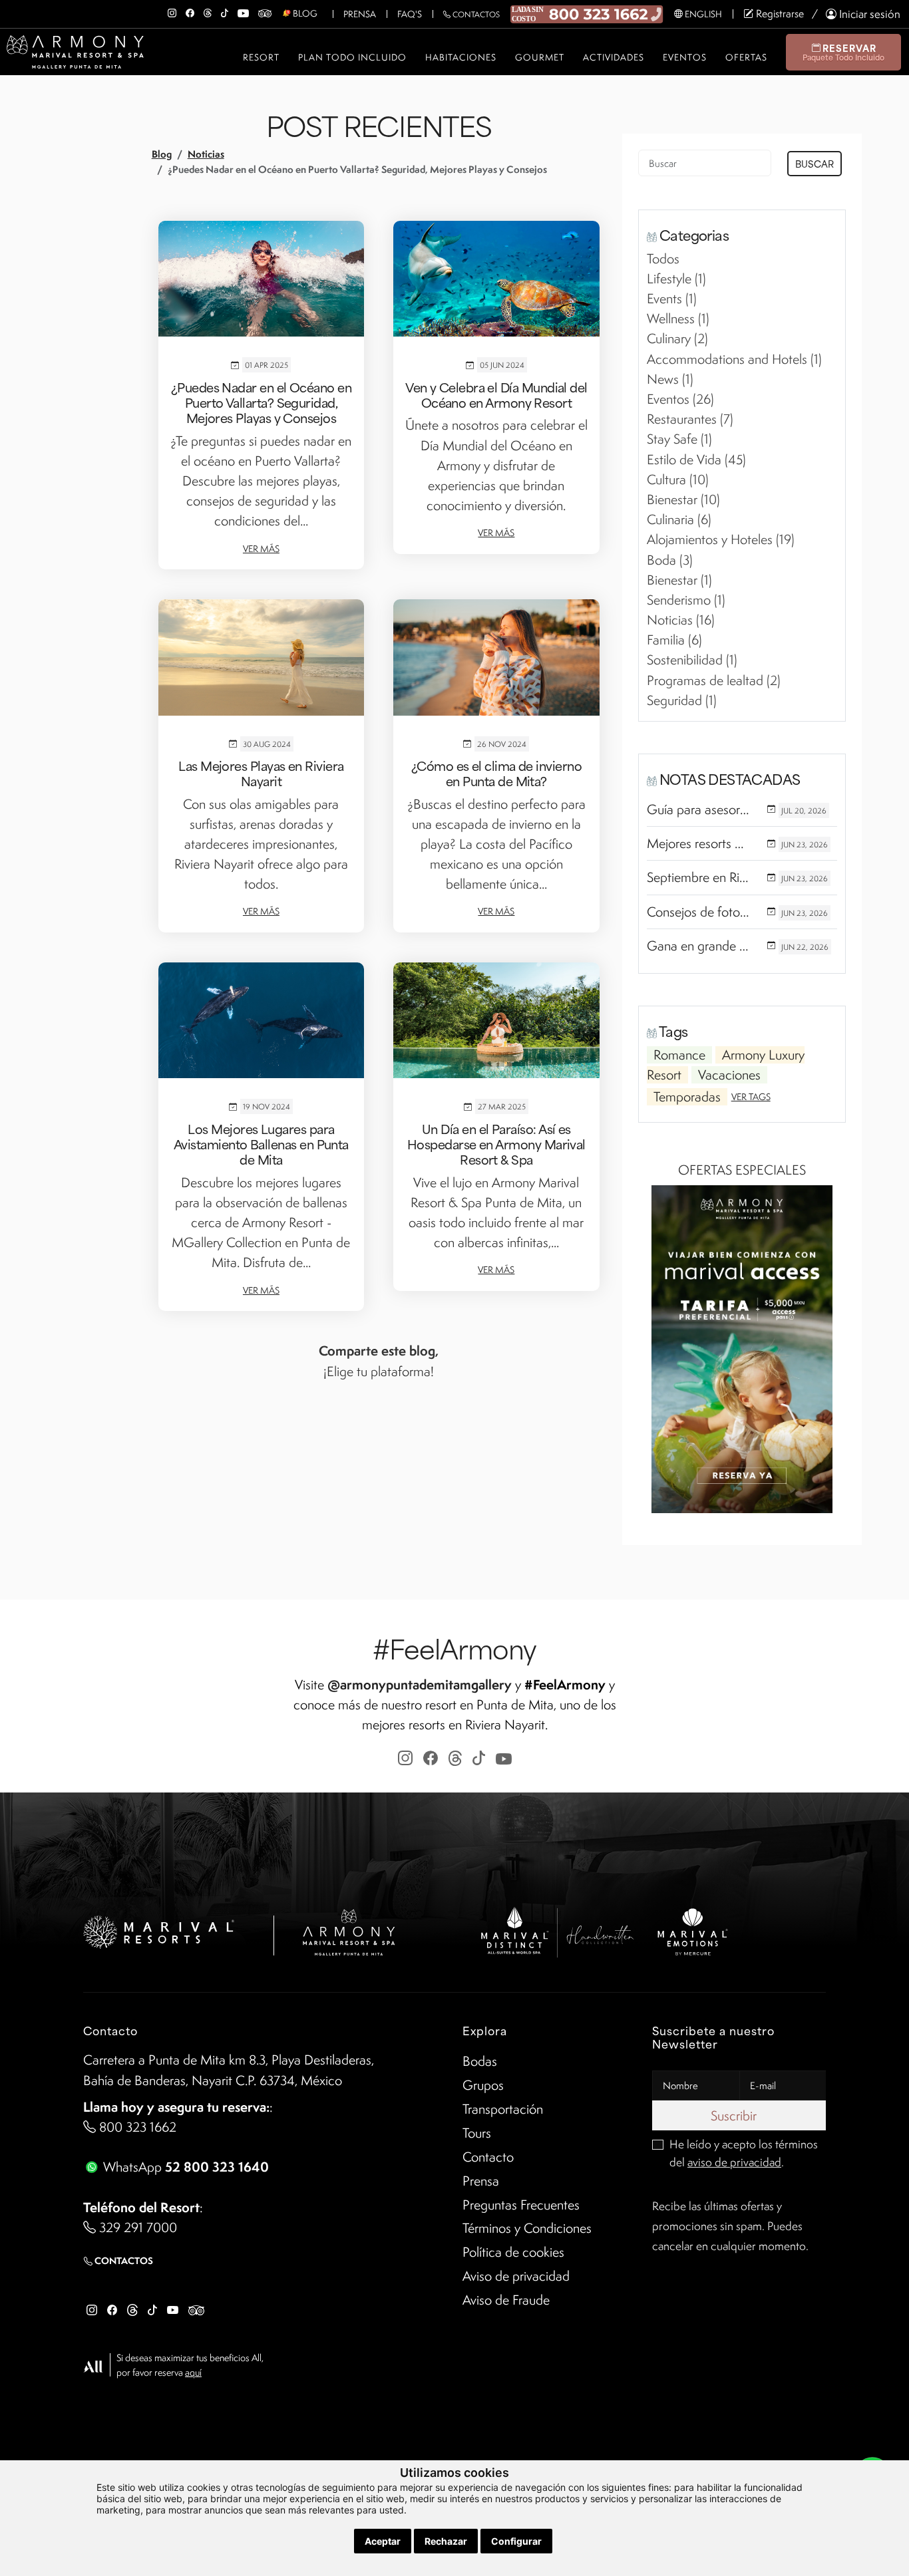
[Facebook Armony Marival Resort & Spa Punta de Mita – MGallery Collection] (190, 11)
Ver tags (751, 1097)
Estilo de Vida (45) (696, 460)
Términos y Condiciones (527, 2228)
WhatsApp (184, 2167)
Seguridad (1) (682, 700)
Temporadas (687, 1097)
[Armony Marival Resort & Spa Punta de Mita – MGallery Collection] (348, 1930)
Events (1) (672, 299)
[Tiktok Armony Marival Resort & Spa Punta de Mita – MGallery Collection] (225, 11)
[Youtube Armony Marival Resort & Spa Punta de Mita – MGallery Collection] (243, 11)
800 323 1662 (136, 2127)
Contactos (475, 14)
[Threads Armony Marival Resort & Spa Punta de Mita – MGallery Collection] (207, 11)
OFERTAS (746, 57)
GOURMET (540, 57)
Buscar (815, 163)
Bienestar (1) (679, 580)
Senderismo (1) (686, 600)
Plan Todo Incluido (352, 57)
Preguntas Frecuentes (521, 2205)
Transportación (503, 2109)
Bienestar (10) (683, 500)
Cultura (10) (678, 480)
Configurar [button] (516, 2541)
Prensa (360, 14)
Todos (663, 259)
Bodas (480, 2061)
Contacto (488, 2157)
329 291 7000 (136, 2227)
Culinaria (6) (679, 519)
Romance (679, 1055)
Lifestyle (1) (676, 279)
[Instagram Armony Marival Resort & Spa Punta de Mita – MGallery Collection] (172, 11)
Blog (162, 154)
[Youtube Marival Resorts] (173, 2309)
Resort (261, 57)
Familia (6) (674, 640)
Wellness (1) (678, 319)
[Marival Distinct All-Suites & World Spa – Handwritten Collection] (557, 1930)
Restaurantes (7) (690, 419)
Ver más (261, 549)
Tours (477, 2133)
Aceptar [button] (383, 2541)
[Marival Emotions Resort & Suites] (693, 1930)
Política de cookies (513, 2252)
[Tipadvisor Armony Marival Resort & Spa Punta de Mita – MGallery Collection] (265, 11)
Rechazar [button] (446, 2541)
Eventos (685, 57)
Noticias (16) (681, 620)
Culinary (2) (677, 339)
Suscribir (735, 2116)
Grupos (483, 2085)
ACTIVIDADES (614, 57)
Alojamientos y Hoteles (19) (721, 539)
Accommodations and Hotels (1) (734, 359)
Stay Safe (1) (679, 439)
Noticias (206, 154)
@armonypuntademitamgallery (420, 1684)
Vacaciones (729, 1075)
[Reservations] (587, 13)
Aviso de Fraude (506, 2300)
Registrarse (779, 14)
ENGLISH (702, 14)
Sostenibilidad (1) (692, 660)
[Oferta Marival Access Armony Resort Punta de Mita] (742, 1348)
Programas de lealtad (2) (714, 680)
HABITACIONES (461, 57)
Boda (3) (670, 560)
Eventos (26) (680, 399)
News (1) (670, 379)
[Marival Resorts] (159, 1930)
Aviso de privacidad (516, 2276)
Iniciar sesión (868, 14)
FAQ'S (410, 14)
